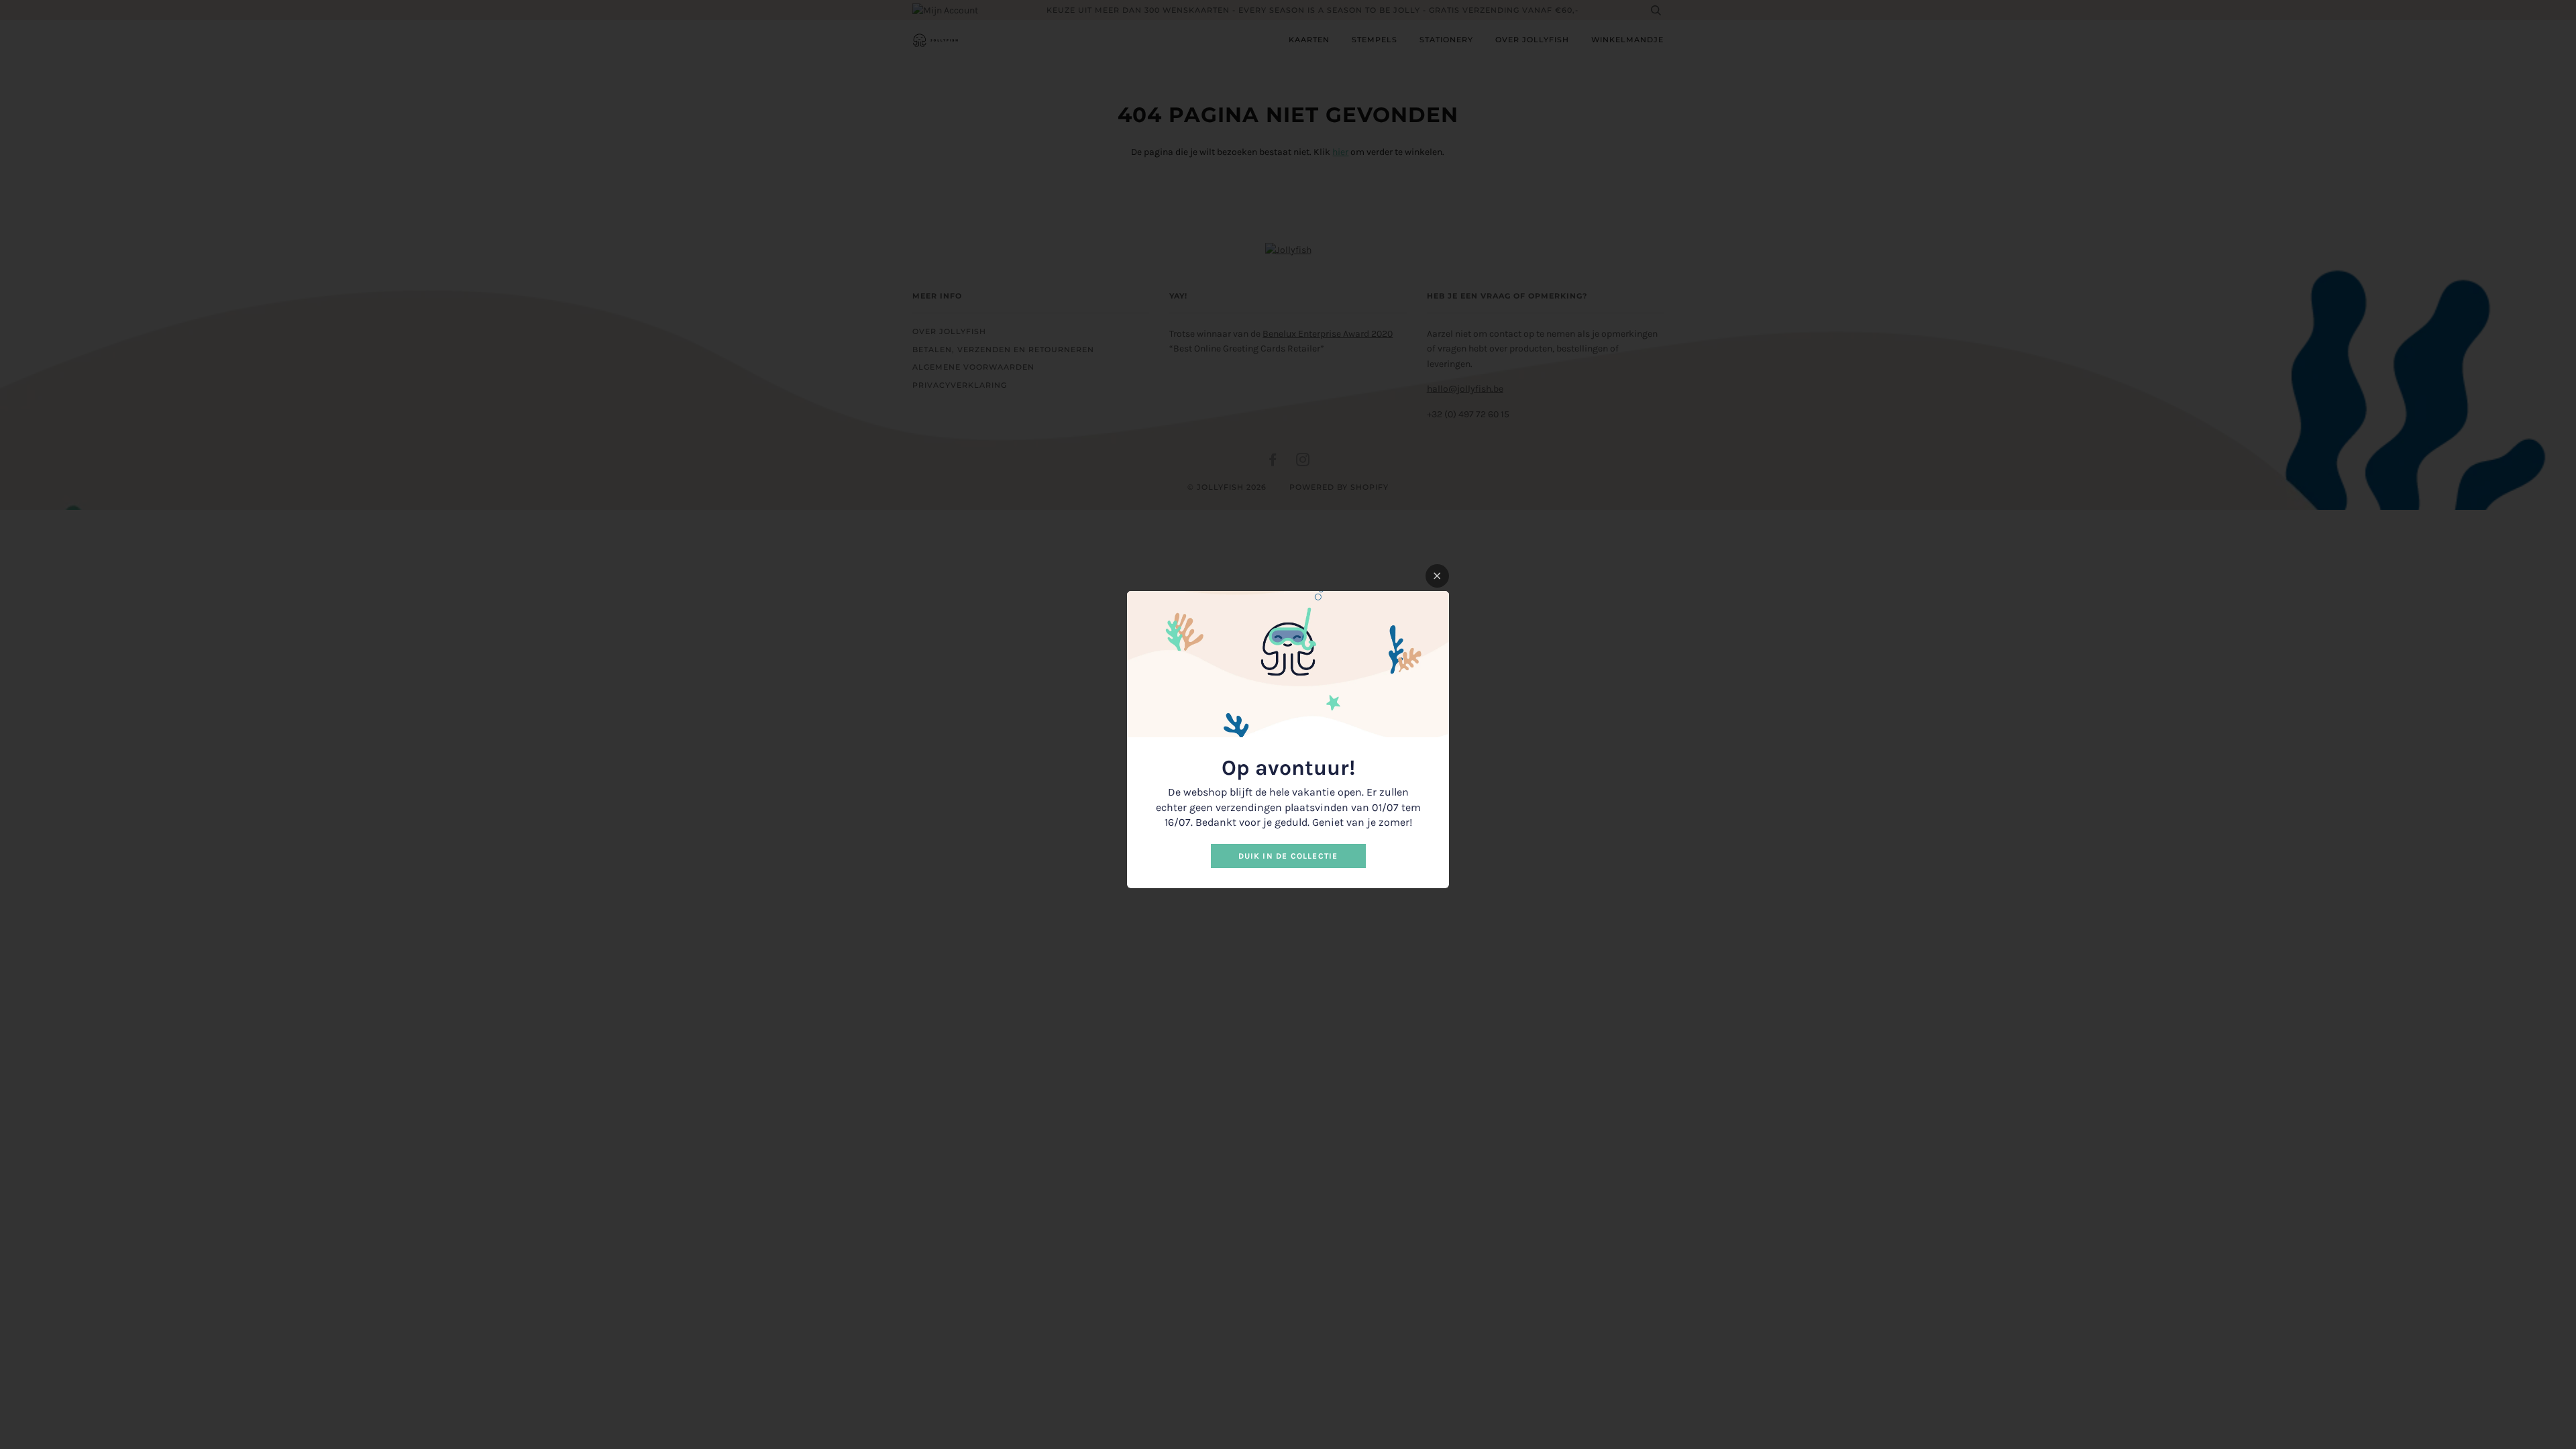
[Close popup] (1437, 576)
